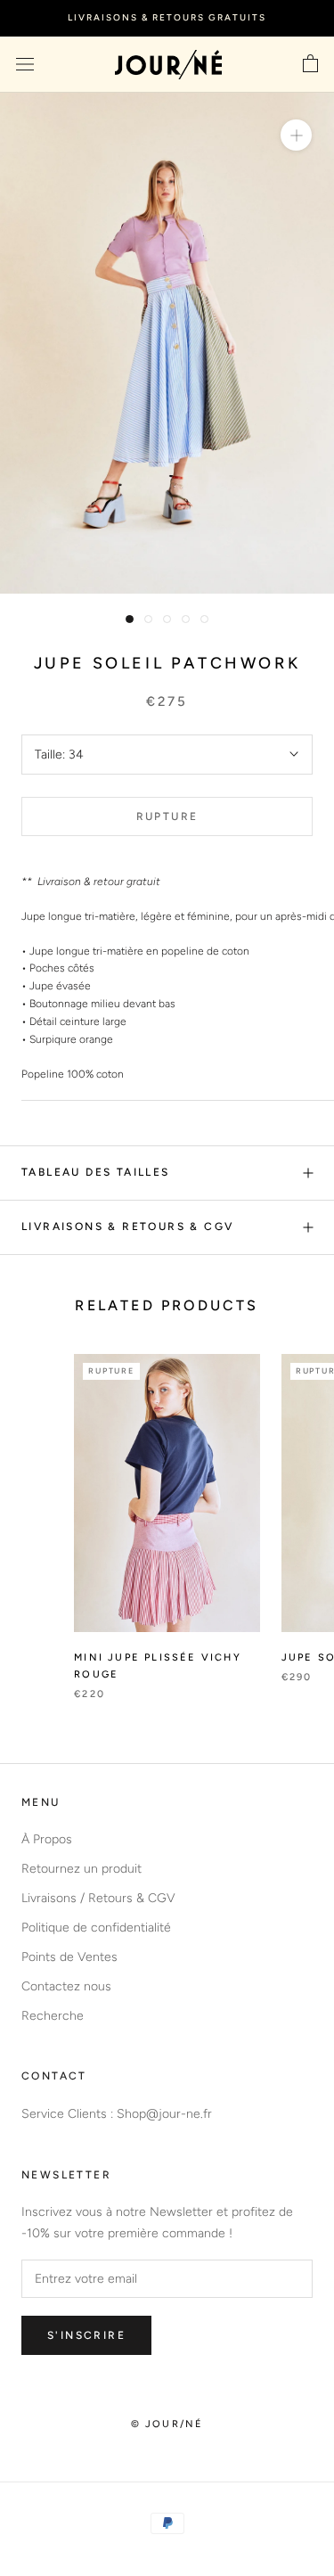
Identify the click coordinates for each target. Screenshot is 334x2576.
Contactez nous (66, 1986)
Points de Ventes (69, 1957)
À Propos (47, 1839)
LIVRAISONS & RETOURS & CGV (127, 1226)
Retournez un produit (81, 1869)
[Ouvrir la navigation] (25, 65)
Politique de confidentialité (96, 1928)
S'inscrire (86, 2335)
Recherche (53, 2016)
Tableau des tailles (96, 1172)
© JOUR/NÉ (167, 2424)
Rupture (167, 816)
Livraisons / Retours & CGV (98, 1898)
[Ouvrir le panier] (310, 64)
